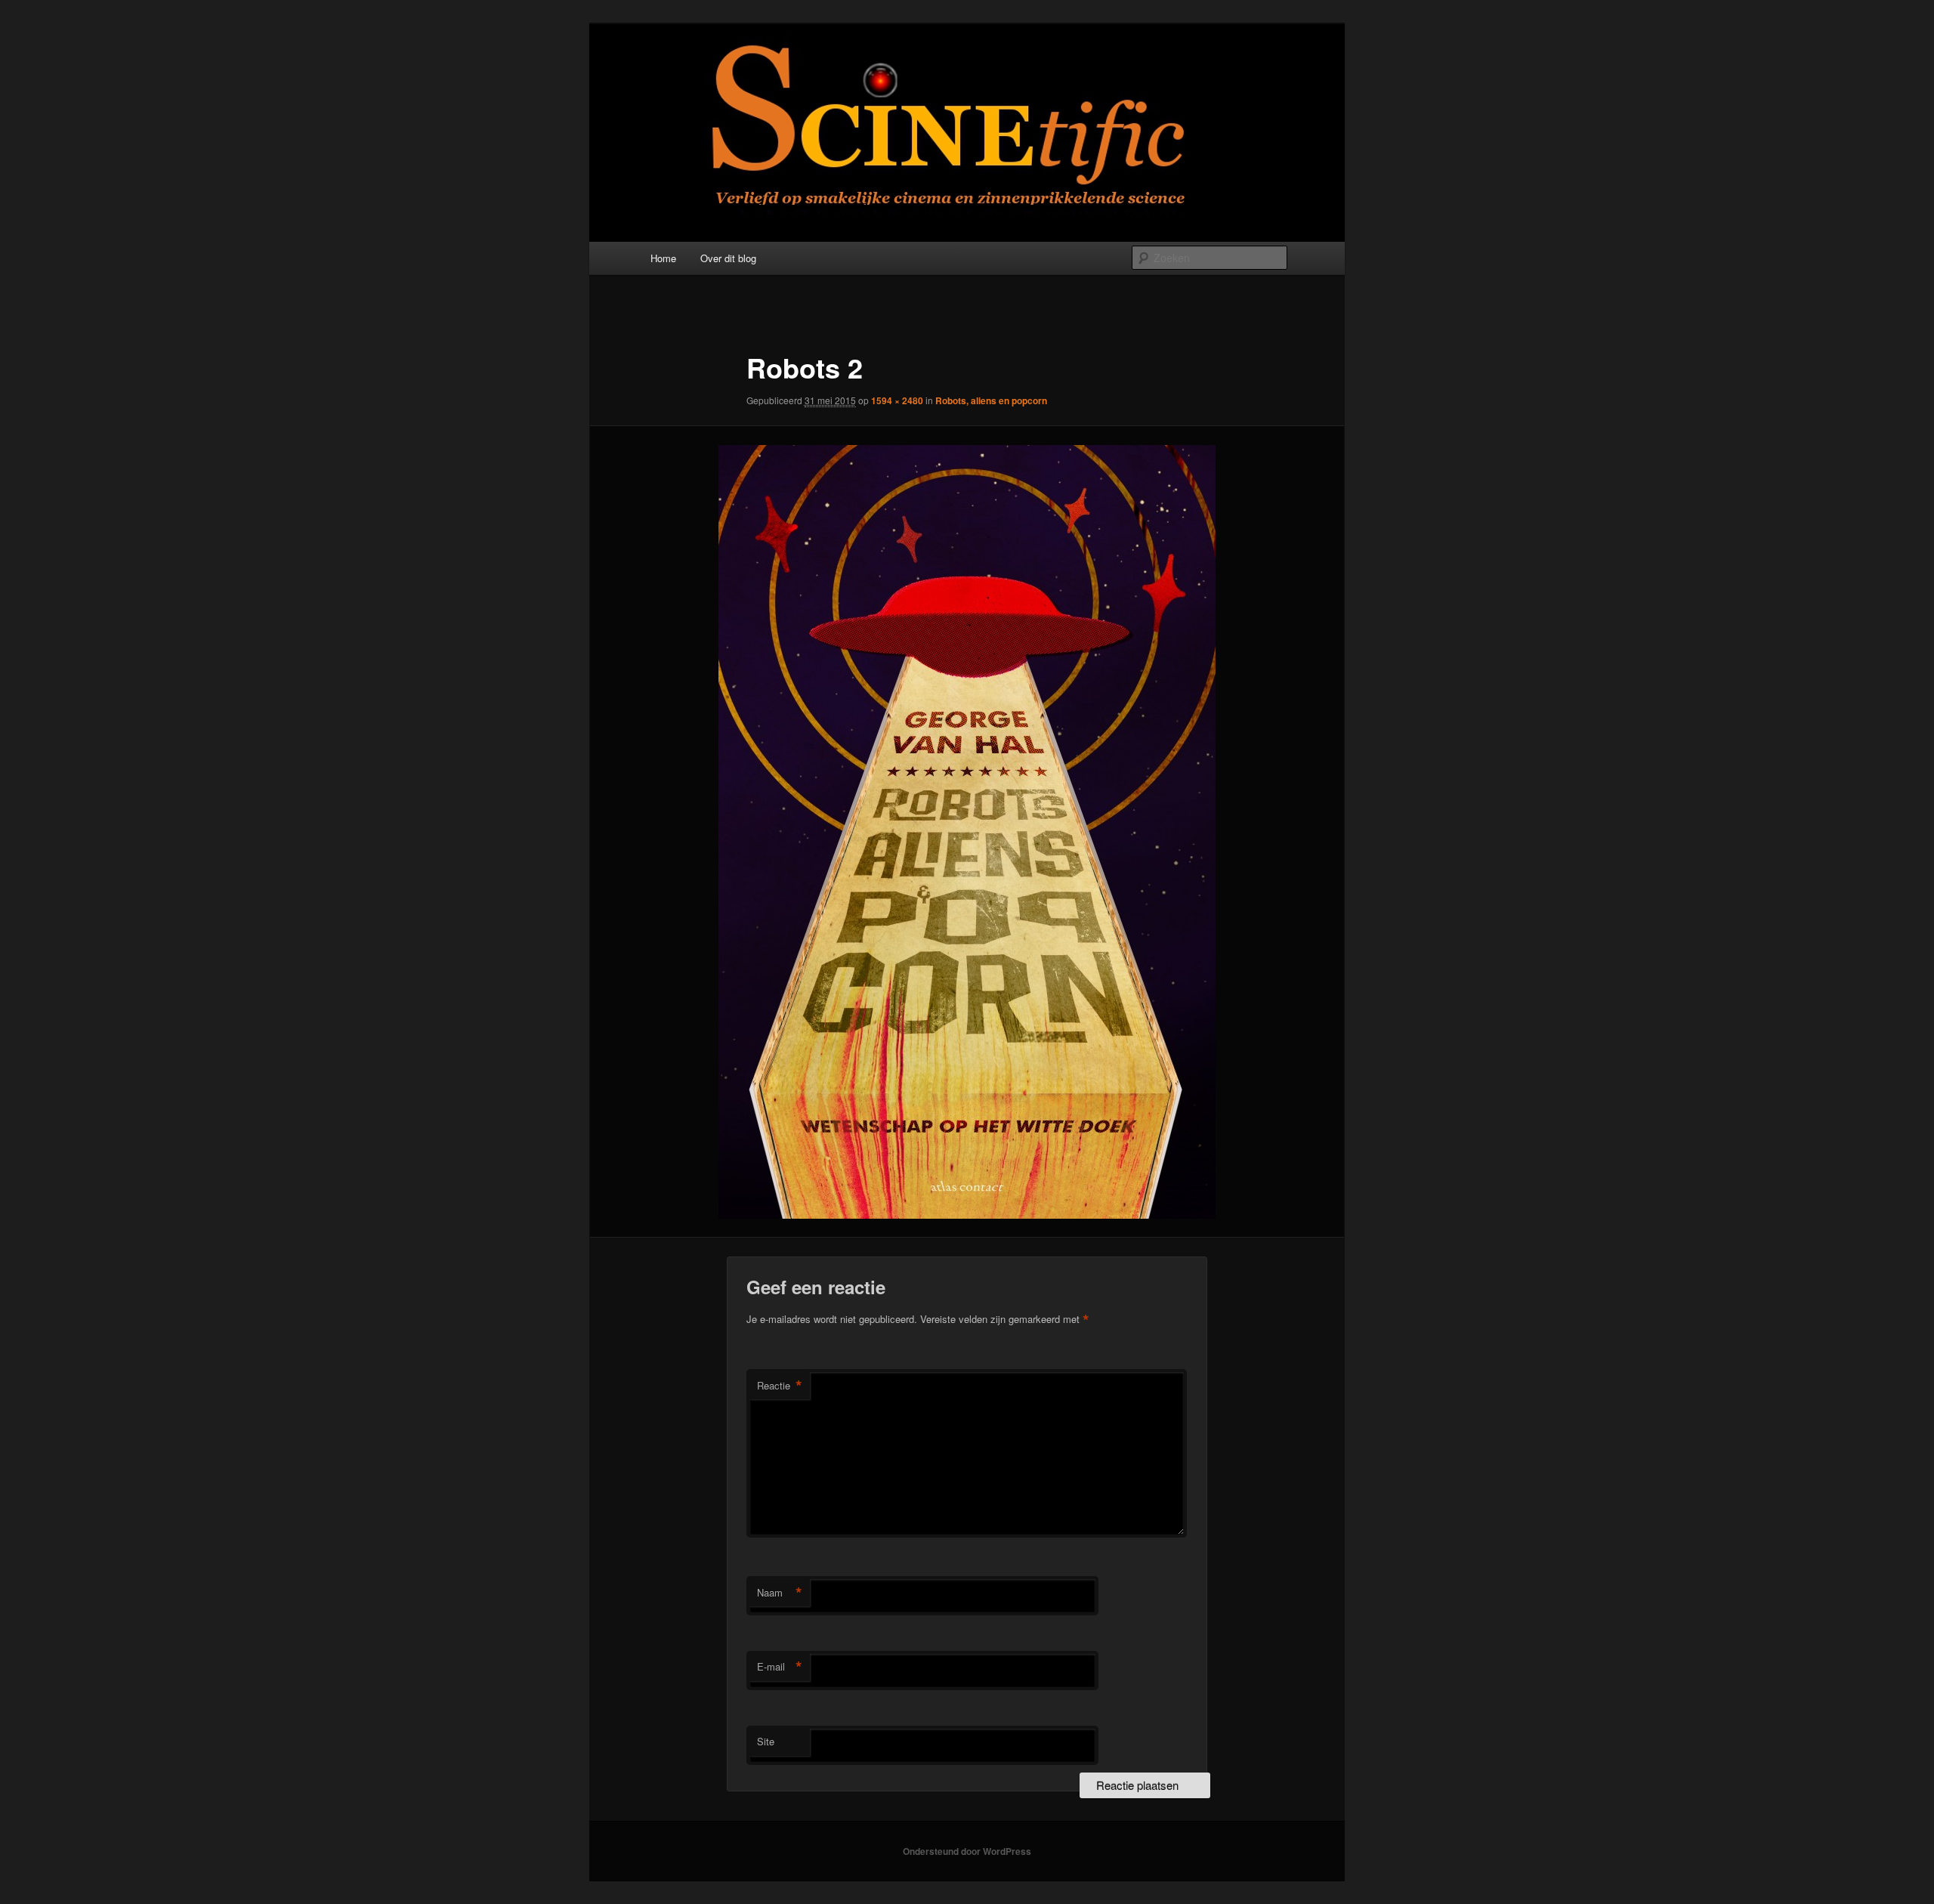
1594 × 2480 (897, 400)
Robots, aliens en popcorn (991, 400)
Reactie (780, 1386)
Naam (780, 1593)
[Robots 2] (967, 832)
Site (766, 1741)
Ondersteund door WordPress (967, 1851)
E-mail (780, 1667)
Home (663, 258)
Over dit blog (728, 258)
